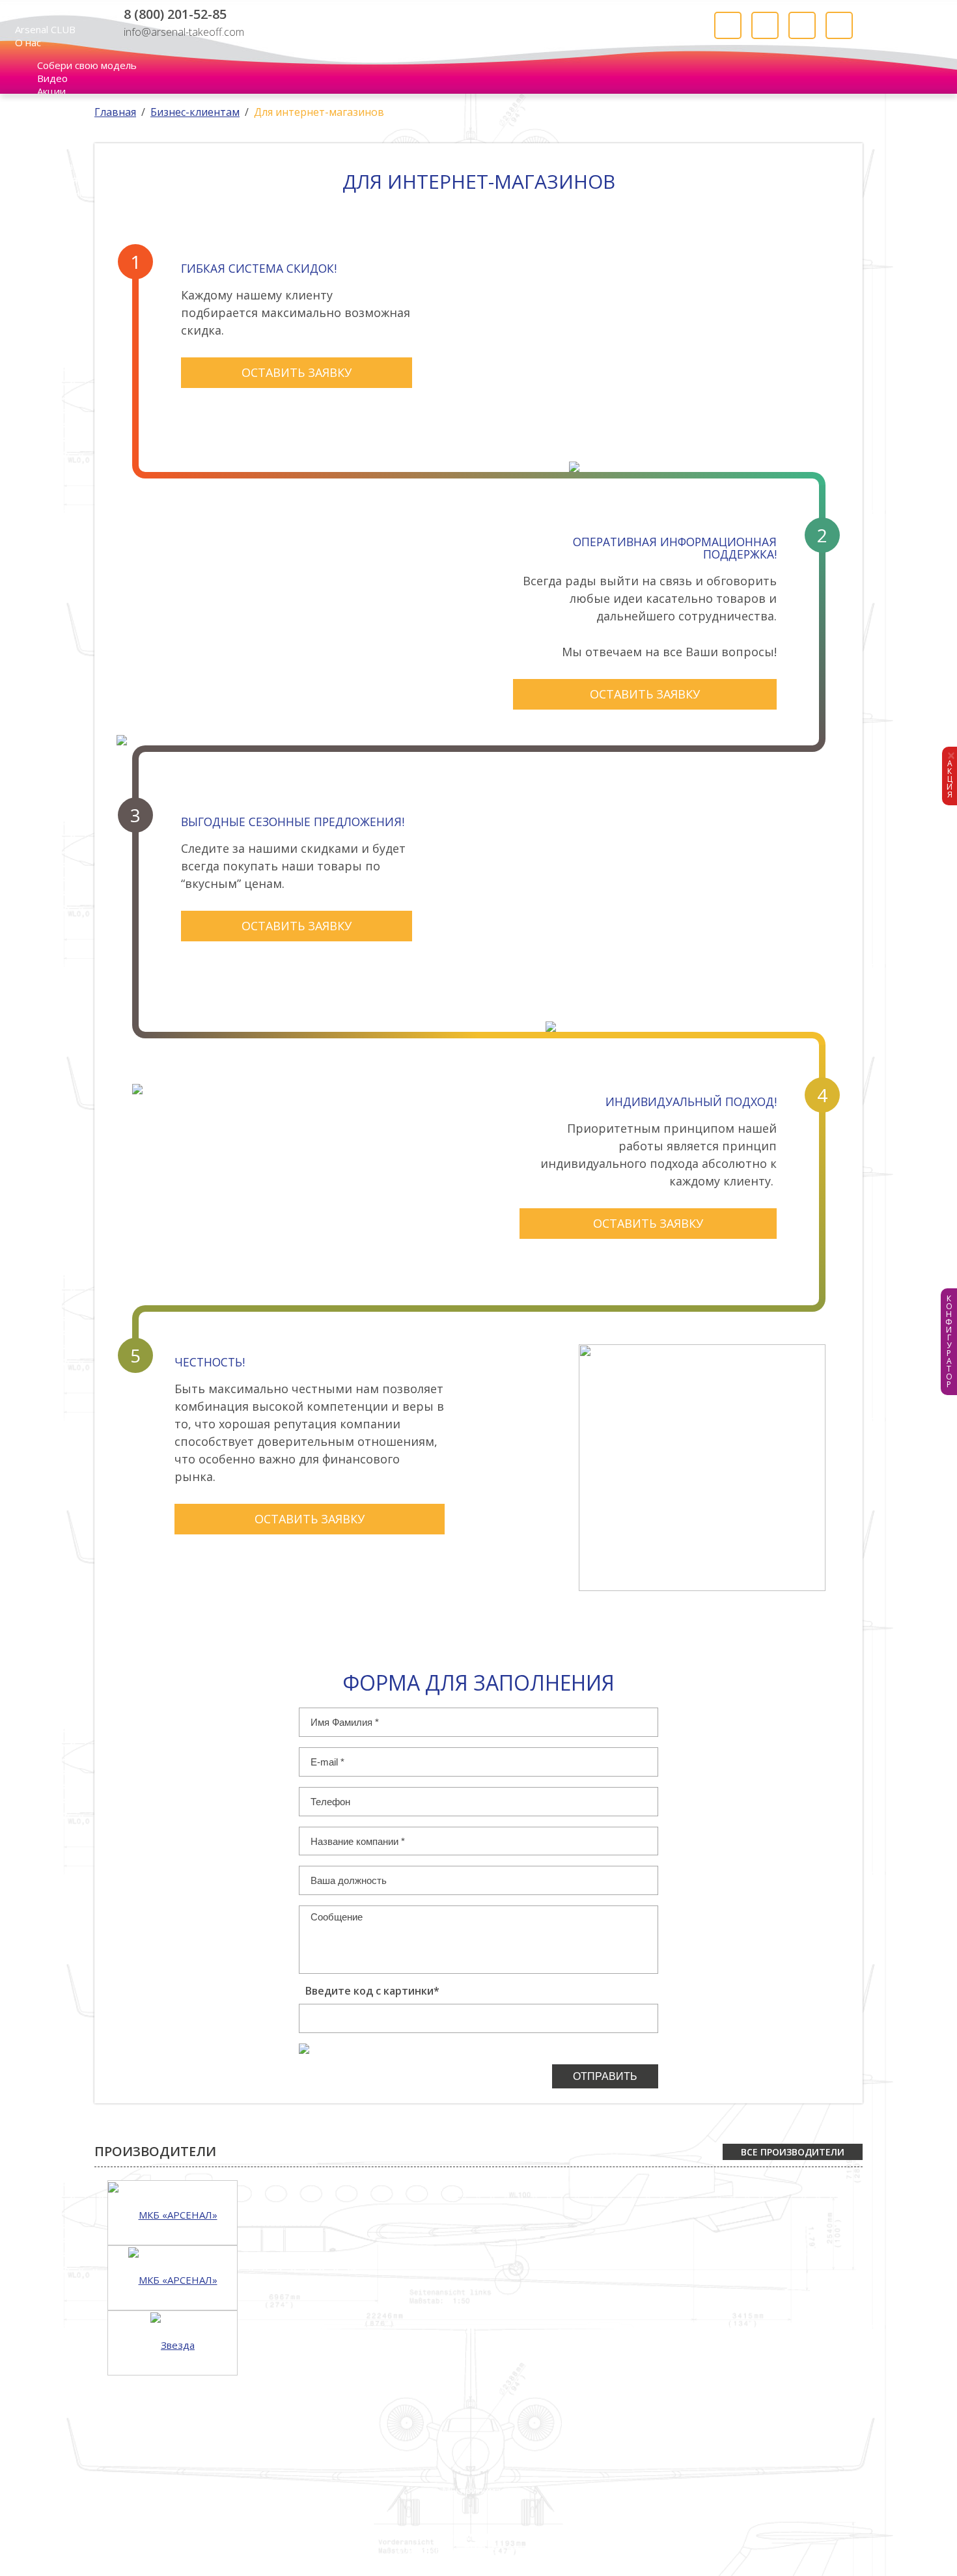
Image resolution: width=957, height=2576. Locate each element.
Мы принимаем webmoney (493, 2513)
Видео (52, 78)
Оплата (563, 2536)
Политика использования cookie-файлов (576, 2560)
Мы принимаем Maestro (424, 2513)
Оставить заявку (297, 372)
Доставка (622, 2536)
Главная (115, 112)
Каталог (508, 2536)
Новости (449, 2536)
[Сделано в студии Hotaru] (804, 2539)
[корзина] (839, 25)
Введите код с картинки (372, 1991)
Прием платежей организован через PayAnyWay (574, 2512)
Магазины (424, 2549)
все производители (793, 2152)
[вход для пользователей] (728, 25)
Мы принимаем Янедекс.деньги (648, 2513)
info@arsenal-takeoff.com (184, 31)
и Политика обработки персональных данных (425, 2560)
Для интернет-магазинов (319, 112)
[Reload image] (304, 2040)
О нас (28, 42)
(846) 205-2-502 (139, 2543)
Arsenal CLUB (45, 29)
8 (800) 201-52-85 (175, 14)
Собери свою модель (87, 65)
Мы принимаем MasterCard (364, 2513)
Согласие (328, 2560)
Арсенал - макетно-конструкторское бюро (469, 29)
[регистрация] (765, 25)
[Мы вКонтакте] (267, 30)
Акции (51, 91)
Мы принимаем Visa (304, 2513)
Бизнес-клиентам (195, 112)
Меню (14, 7)
